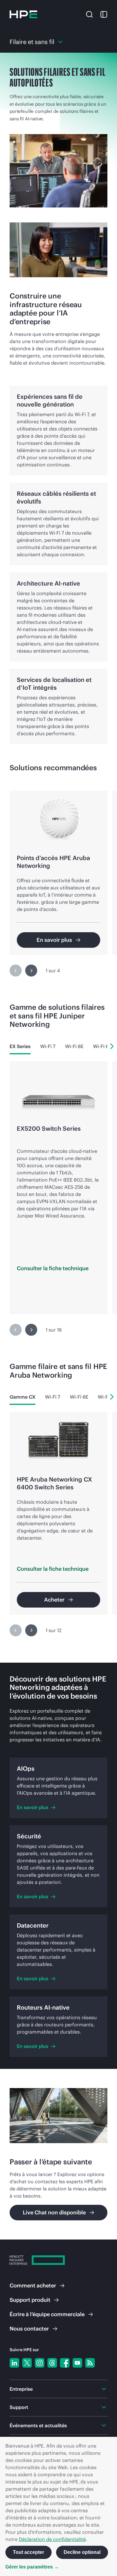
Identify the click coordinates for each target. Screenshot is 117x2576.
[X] (27, 2363)
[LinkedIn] (14, 2363)
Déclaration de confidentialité (52, 2539)
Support (30, 2300)
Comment (33, 2285)
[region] (58, 883)
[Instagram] (40, 2363)
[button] (89, 14)
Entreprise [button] (21, 2389)
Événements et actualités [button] (38, 2425)
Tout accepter (28, 2552)
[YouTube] (77, 2363)
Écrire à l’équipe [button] (47, 2314)
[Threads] (52, 2363)
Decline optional (82, 2552)
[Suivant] (31, 971)
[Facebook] (65, 2363)
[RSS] (90, 2363)
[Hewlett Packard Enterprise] (23, 14)
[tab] (20, 1046)
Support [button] (19, 2407)
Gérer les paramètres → (32, 2567)
